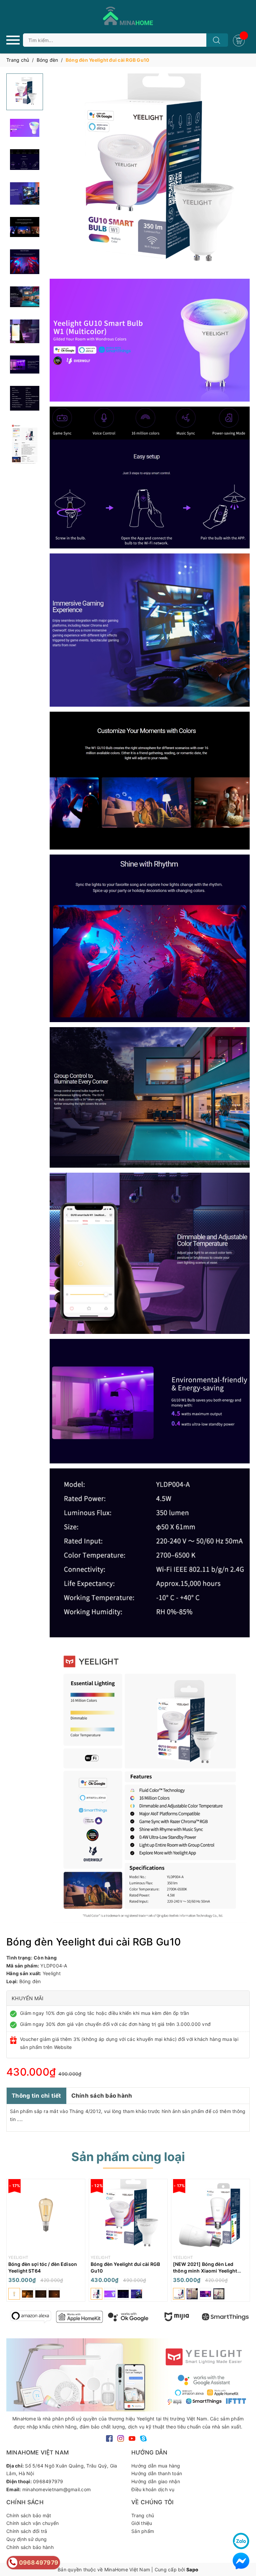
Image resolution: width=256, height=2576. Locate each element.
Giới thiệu (142, 2523)
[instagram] (121, 2438)
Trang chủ (143, 2515)
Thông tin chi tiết (36, 2096)
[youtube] (132, 2438)
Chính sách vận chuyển (32, 2523)
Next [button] (243, 2317)
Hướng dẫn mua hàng (156, 2466)
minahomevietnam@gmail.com (56, 2489)
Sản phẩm (143, 2531)
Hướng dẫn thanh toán (157, 2473)
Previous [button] (13, 2317)
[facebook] (109, 2438)
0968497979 (48, 2481)
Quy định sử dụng (26, 2539)
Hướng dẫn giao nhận (156, 2481)
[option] (46, 2242)
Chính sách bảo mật (29, 2515)
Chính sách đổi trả (27, 2531)
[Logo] (128, 17)
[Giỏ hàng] (240, 40)
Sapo (192, 2569)
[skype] (143, 2438)
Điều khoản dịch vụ (153, 2489)
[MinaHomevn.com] (31, 2317)
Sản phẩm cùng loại (128, 2157)
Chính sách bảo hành (102, 2096)
